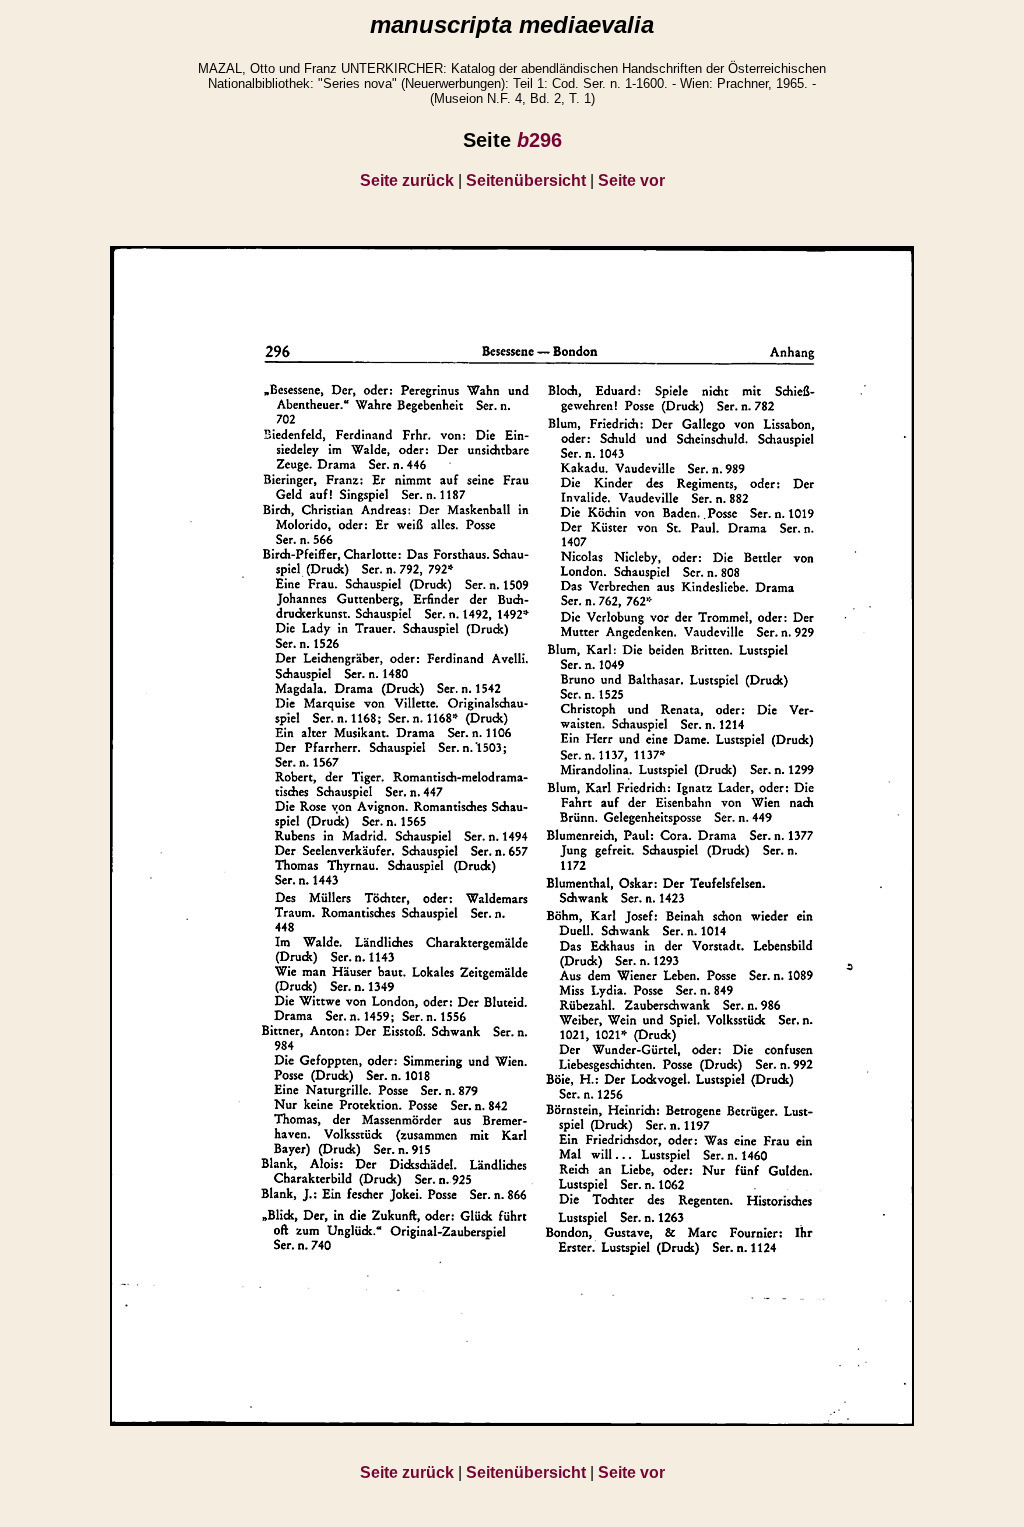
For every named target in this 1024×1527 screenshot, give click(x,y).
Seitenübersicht (526, 180)
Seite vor (631, 180)
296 (539, 140)
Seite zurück (407, 180)
